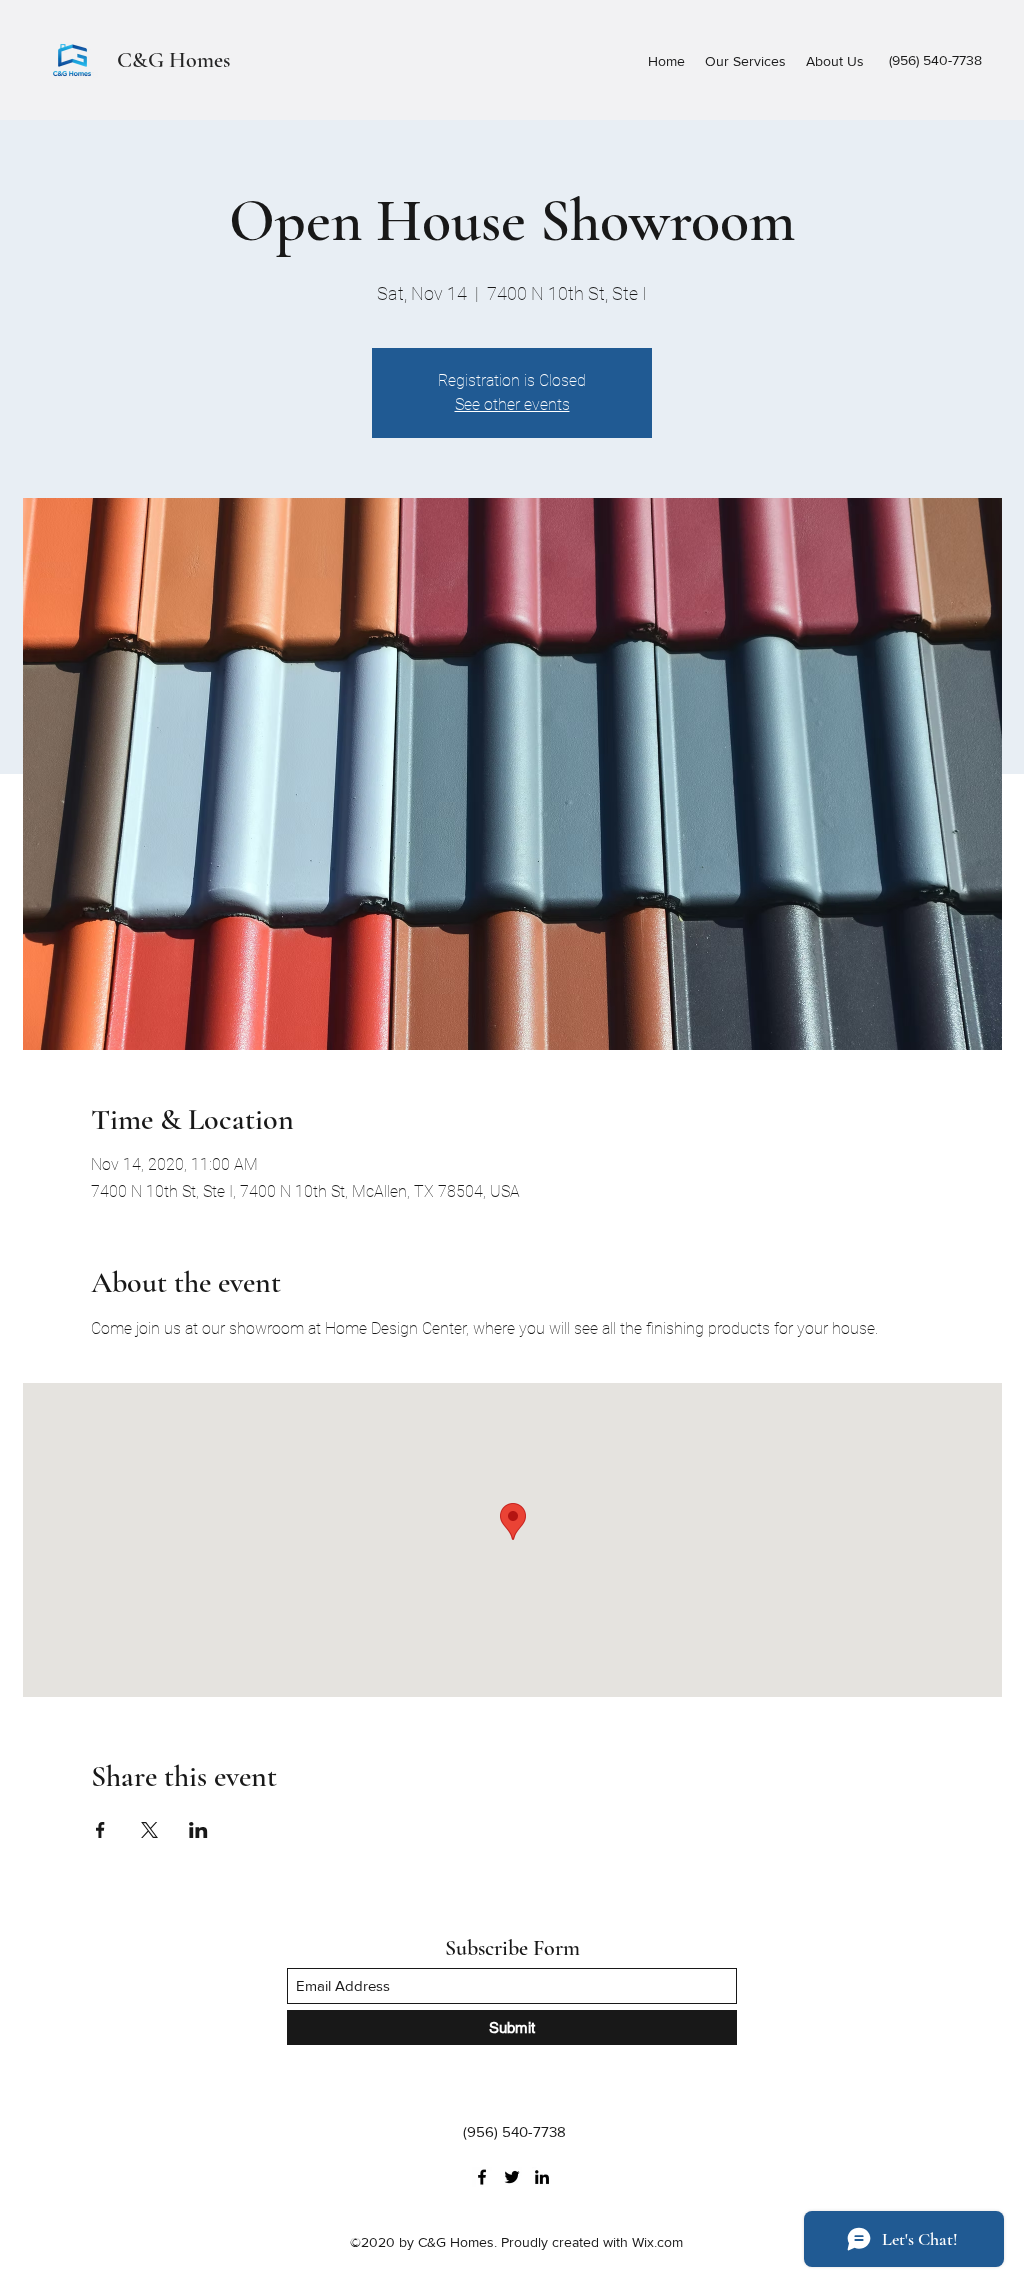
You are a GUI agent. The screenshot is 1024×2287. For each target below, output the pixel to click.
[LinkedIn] (542, 2177)
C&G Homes (173, 60)
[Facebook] (482, 2177)
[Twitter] (512, 2177)
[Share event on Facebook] (100, 1830)
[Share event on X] (149, 1830)
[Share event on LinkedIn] (198, 1830)
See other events (512, 404)
